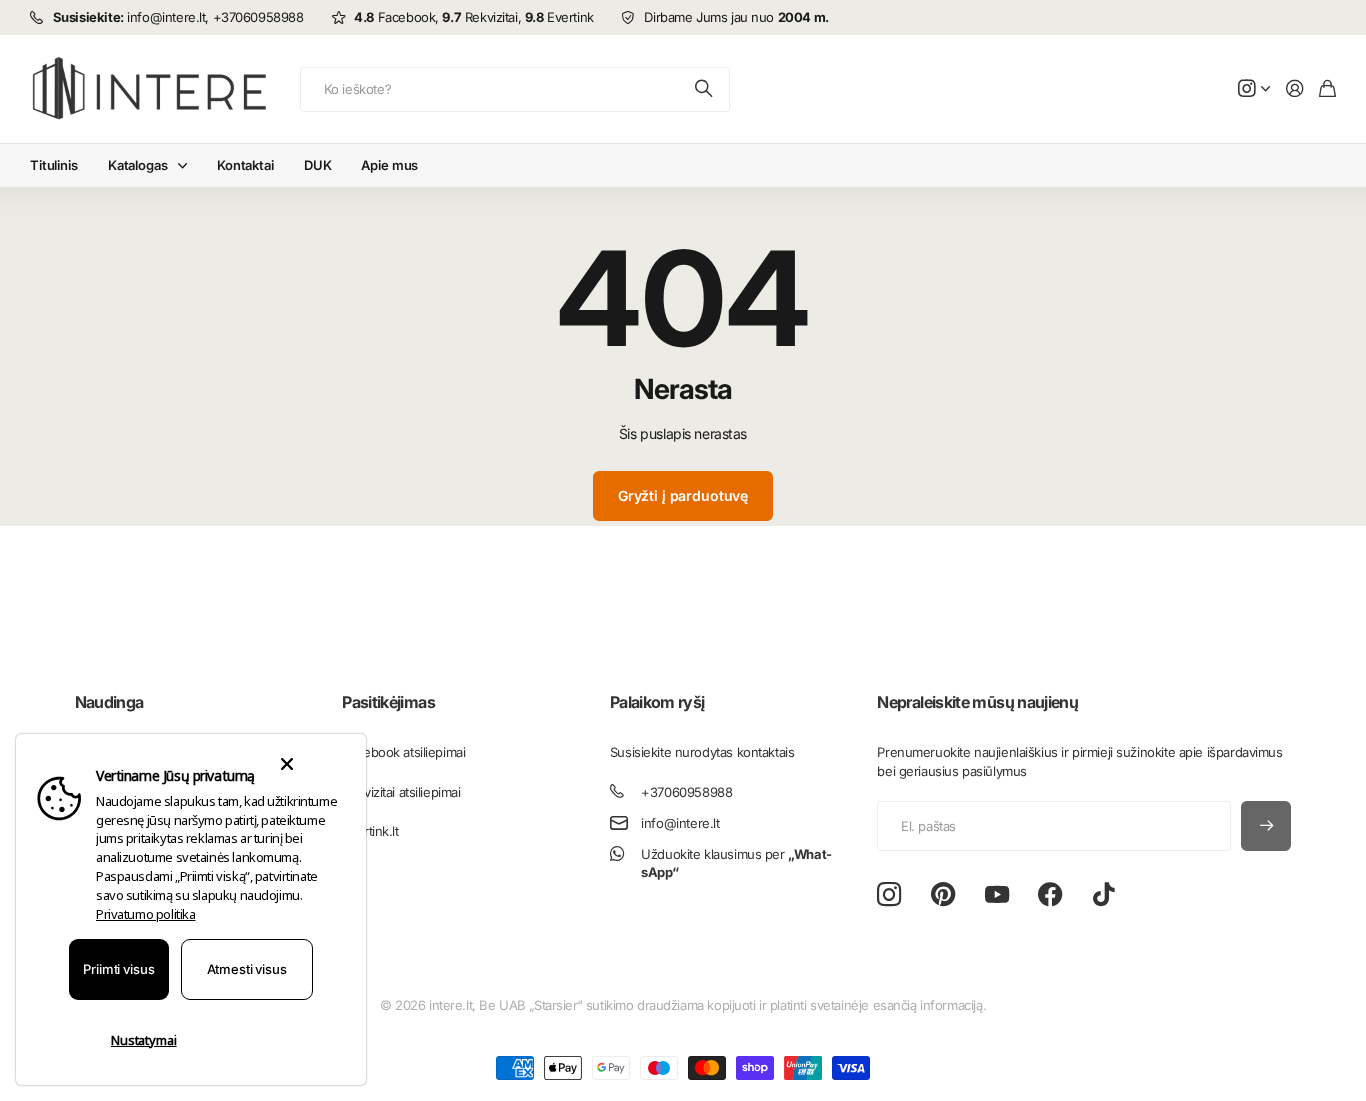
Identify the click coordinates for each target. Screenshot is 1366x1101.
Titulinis (54, 165)
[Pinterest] (943, 895)
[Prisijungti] (1295, 89)
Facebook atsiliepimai (403, 752)
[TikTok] (1103, 895)
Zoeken (705, 89)
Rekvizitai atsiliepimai (401, 792)
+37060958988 (686, 792)
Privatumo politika (145, 914)
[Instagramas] (889, 895)
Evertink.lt (370, 831)
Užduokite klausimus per (736, 863)
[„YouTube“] (997, 895)
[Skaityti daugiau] (1254, 89)
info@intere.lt (680, 823)
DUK (318, 165)
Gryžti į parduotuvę (683, 495)
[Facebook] (1050, 895)
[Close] (286, 764)
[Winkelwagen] (1327, 89)
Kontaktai (245, 165)
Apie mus (389, 165)
